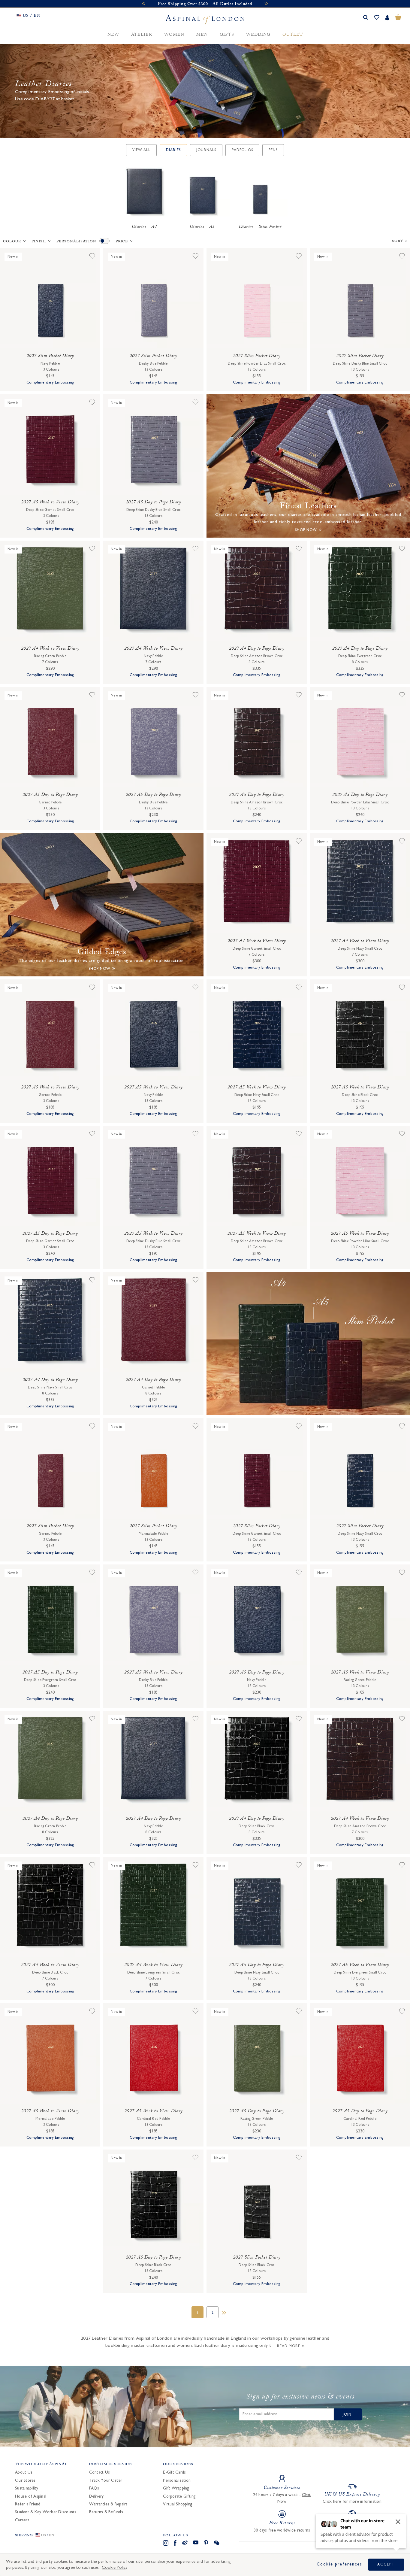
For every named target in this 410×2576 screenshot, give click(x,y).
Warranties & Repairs (109, 2504)
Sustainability (27, 2488)
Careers (22, 2520)
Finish (39, 242)
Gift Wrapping (176, 2488)
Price (122, 242)
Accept (386, 2564)
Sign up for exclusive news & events (300, 2398)
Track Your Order (106, 2480)
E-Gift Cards (174, 2472)
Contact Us (100, 2472)
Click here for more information (352, 2502)
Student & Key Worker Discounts (46, 2512)
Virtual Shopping (178, 2504)
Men (202, 35)
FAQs (94, 2488)
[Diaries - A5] (202, 193)
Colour (12, 242)
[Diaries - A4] (144, 193)
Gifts (227, 35)
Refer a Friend (28, 2504)
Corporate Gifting (179, 2496)
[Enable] (104, 241)
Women (174, 35)
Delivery (96, 2496)
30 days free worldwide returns (282, 2530)
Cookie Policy (115, 2567)
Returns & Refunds (106, 2512)
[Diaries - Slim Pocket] (260, 193)
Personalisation (76, 242)
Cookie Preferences (339, 2564)
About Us (24, 2472)
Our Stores (25, 2480)
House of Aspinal (31, 2496)
